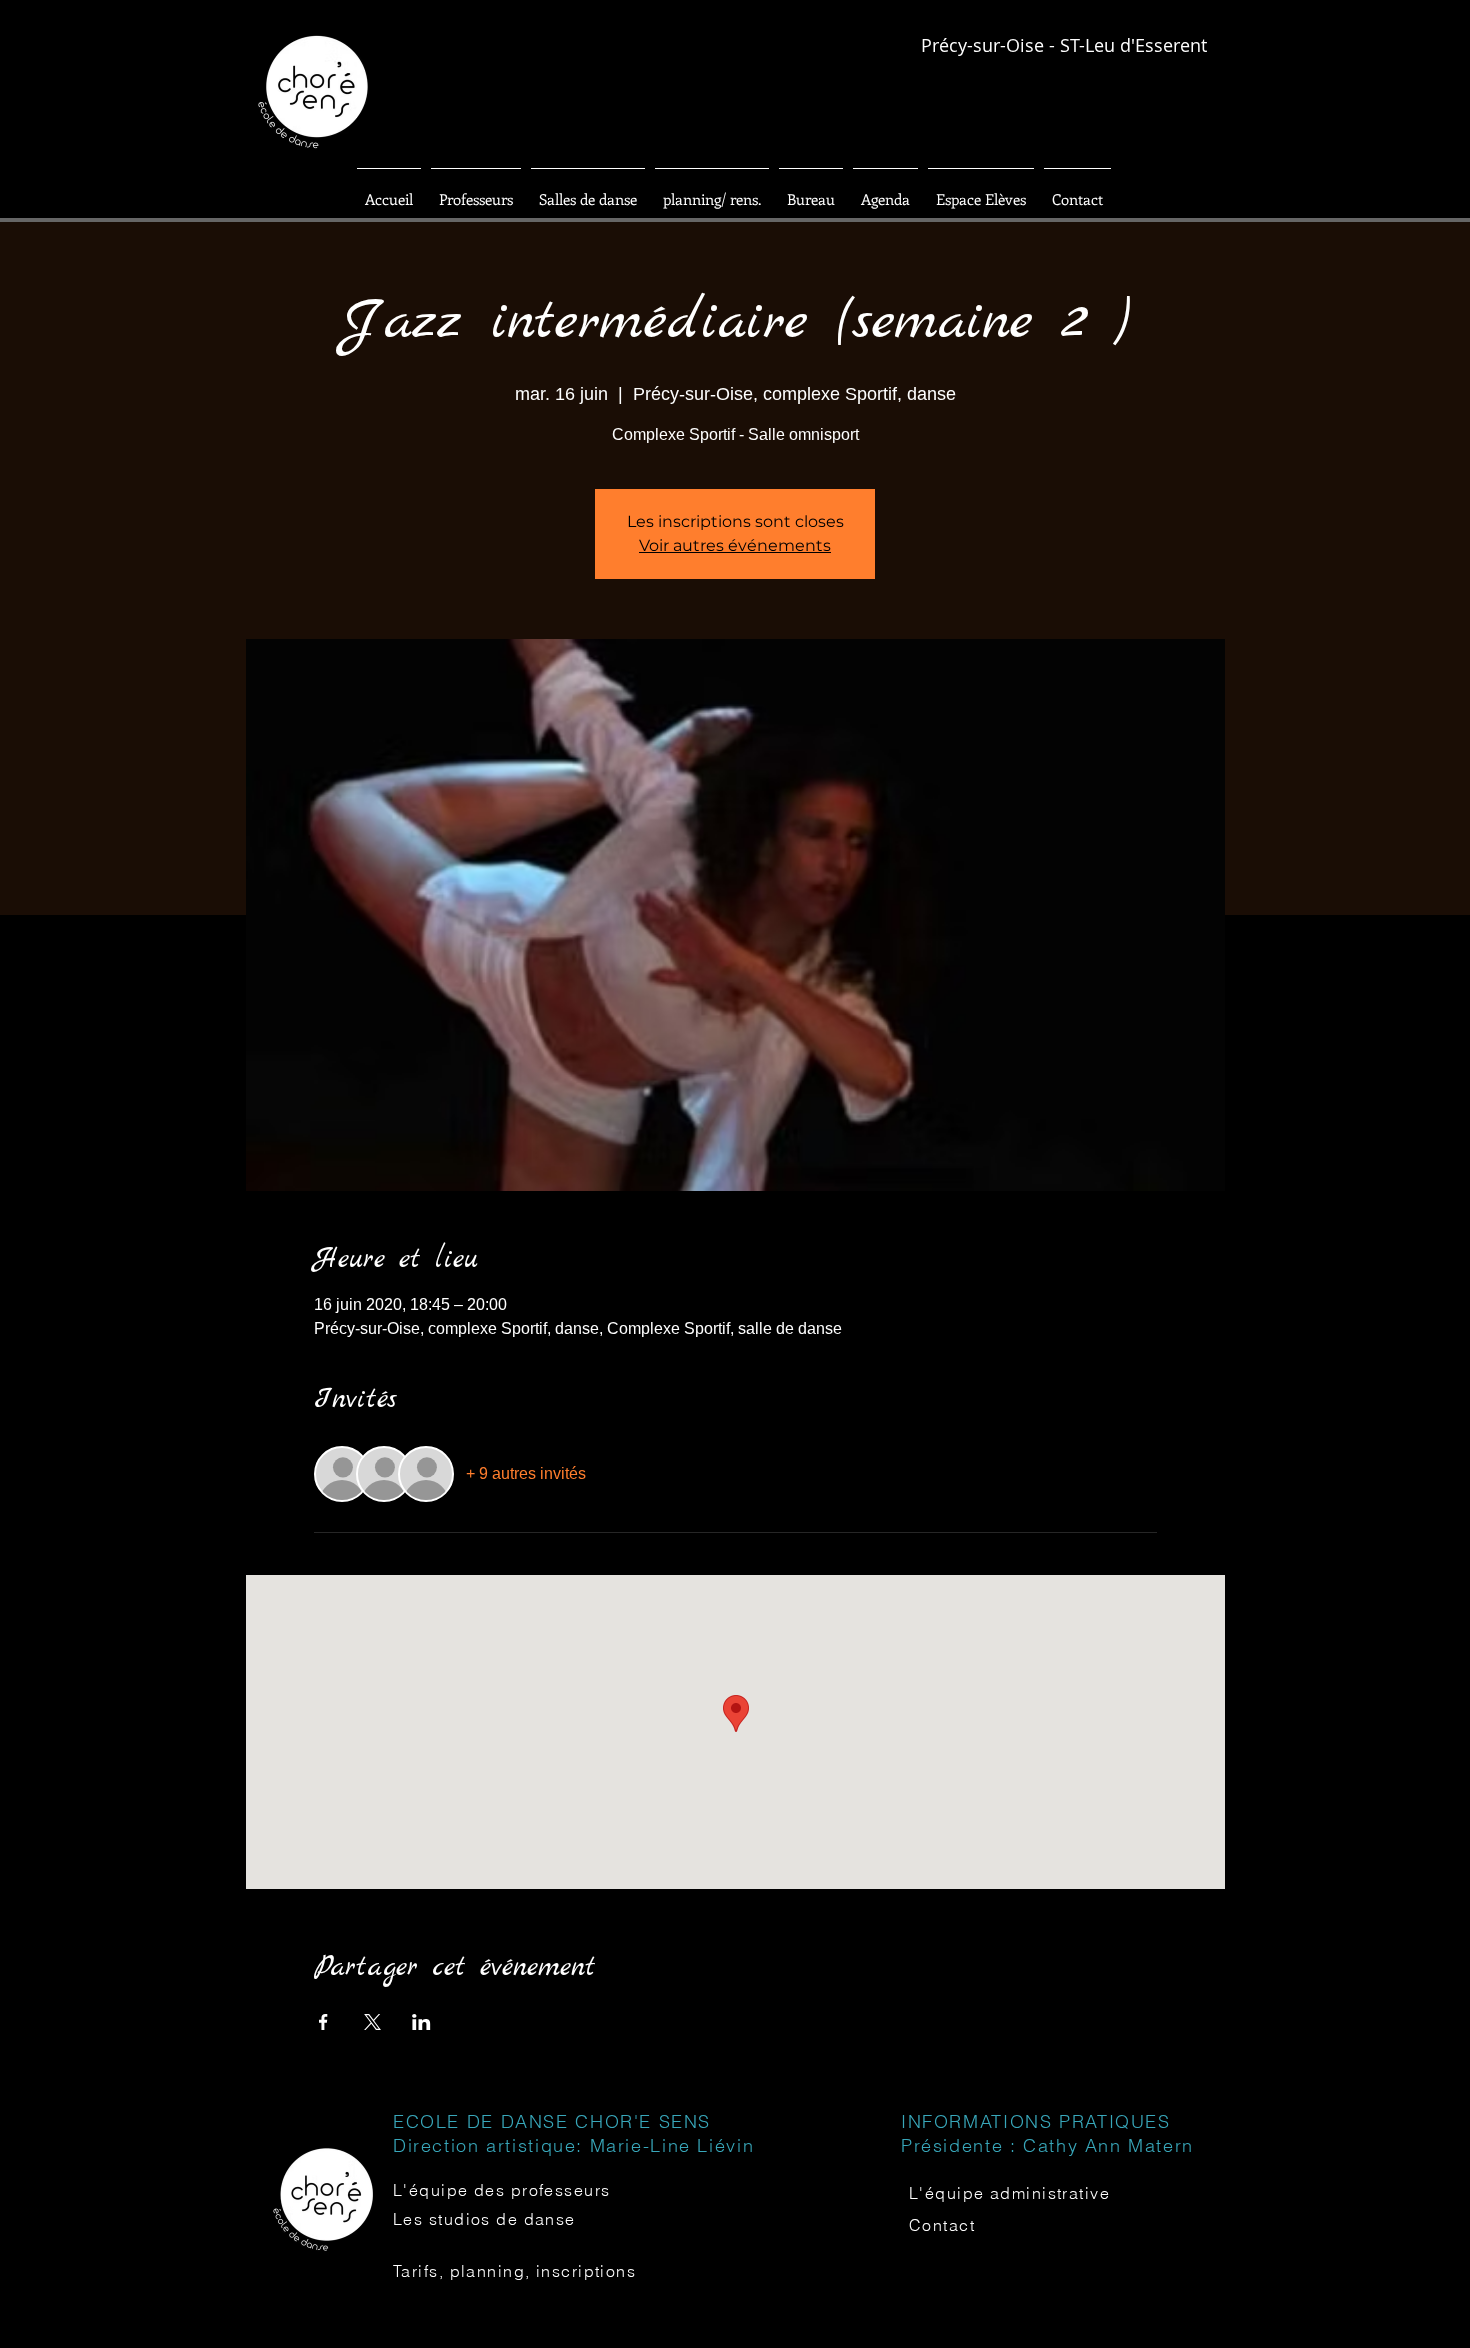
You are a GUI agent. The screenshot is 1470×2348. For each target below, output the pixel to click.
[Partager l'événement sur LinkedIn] (421, 2022)
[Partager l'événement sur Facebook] (323, 2022)
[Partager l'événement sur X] (372, 2022)
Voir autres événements (735, 545)
